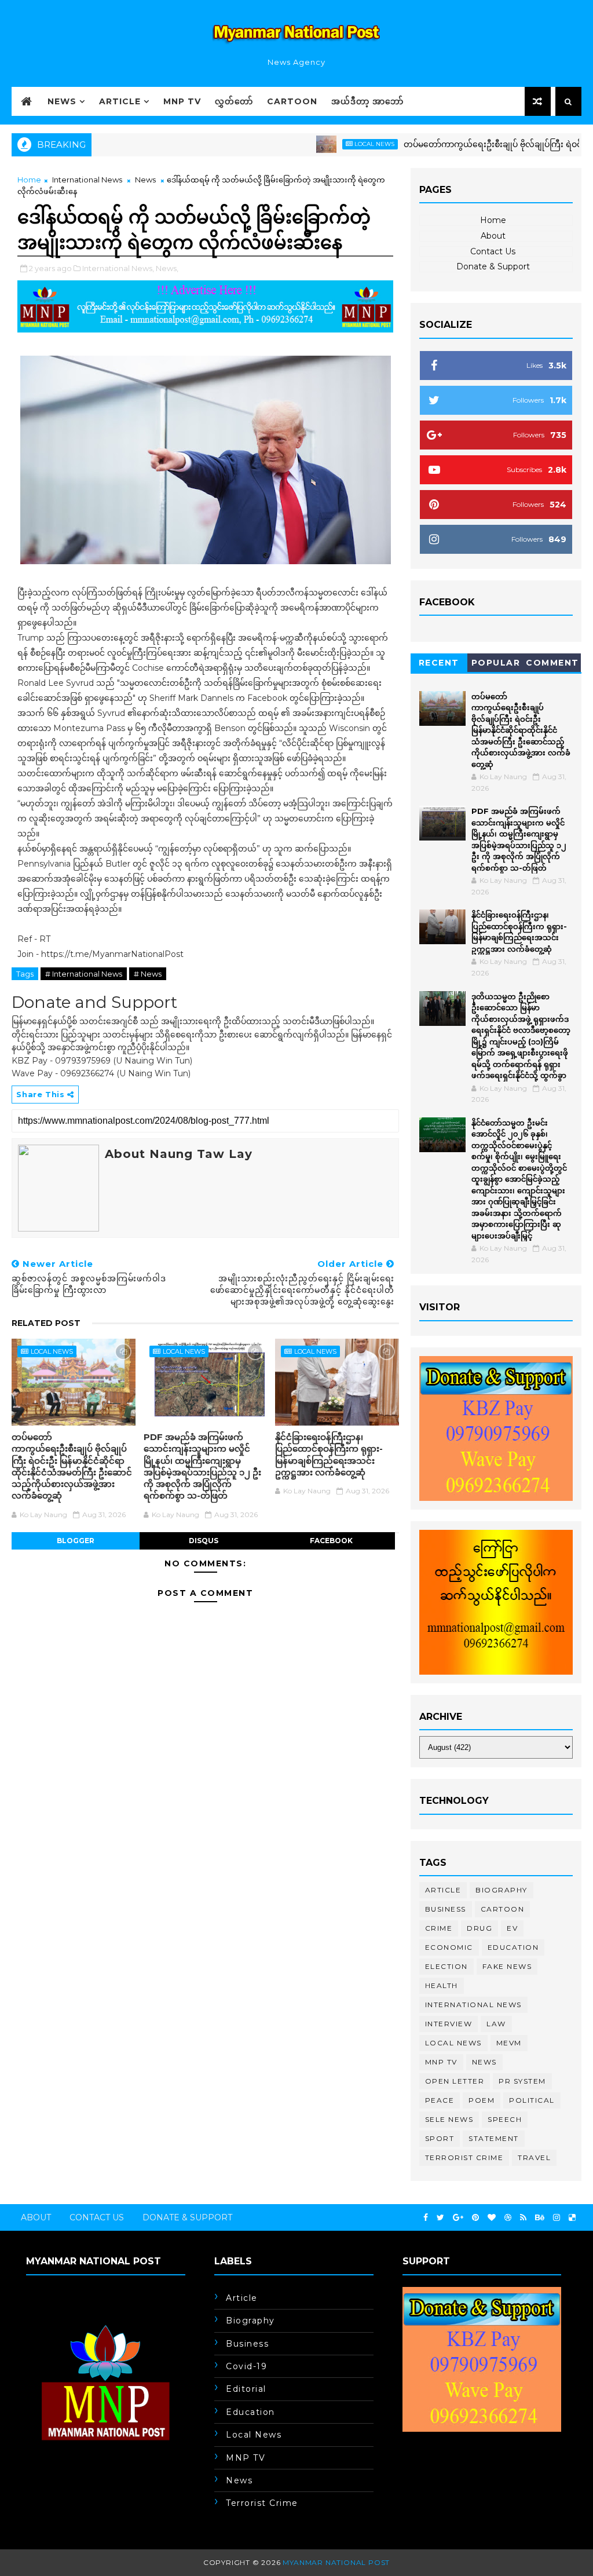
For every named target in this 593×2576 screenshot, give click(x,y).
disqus (204, 1541)
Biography (502, 1890)
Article (120, 101)
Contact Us (493, 251)
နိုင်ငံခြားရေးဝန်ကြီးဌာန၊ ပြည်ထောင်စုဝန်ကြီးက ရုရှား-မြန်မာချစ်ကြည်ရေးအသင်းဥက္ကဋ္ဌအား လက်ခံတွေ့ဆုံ (329, 1455)
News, (167, 268)
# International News (84, 974)
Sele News (449, 2119)
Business (446, 1909)
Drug (479, 1928)
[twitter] (440, 2218)
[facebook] (426, 2218)
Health (442, 1985)
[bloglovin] (492, 2218)
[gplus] (458, 2218)
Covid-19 (246, 2366)
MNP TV (182, 101)
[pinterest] (475, 2218)
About (493, 236)
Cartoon (292, 101)
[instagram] (557, 2218)
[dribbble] (508, 2218)
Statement (494, 2138)
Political (532, 2100)
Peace (440, 2100)
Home (29, 180)
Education (513, 1947)
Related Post (46, 1323)
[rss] (523, 2218)
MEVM (509, 2043)
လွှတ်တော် (234, 101)
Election (446, 1966)
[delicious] (572, 2218)
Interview (449, 2024)
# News (148, 974)
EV (512, 1928)
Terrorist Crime (464, 2157)
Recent (439, 663)
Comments (552, 665)
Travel (534, 2157)
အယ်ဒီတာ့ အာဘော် (367, 101)
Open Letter (455, 2081)
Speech (505, 2119)
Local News (331, 144)
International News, (118, 268)
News (62, 101)
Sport (440, 2138)
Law (496, 2024)
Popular (496, 663)
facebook (331, 1541)
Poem (482, 2100)
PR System (522, 2081)
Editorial (246, 2389)
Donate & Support (493, 266)
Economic (449, 1947)
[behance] (540, 2218)
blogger (76, 1541)
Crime (439, 1928)
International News (87, 180)
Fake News (507, 1966)
